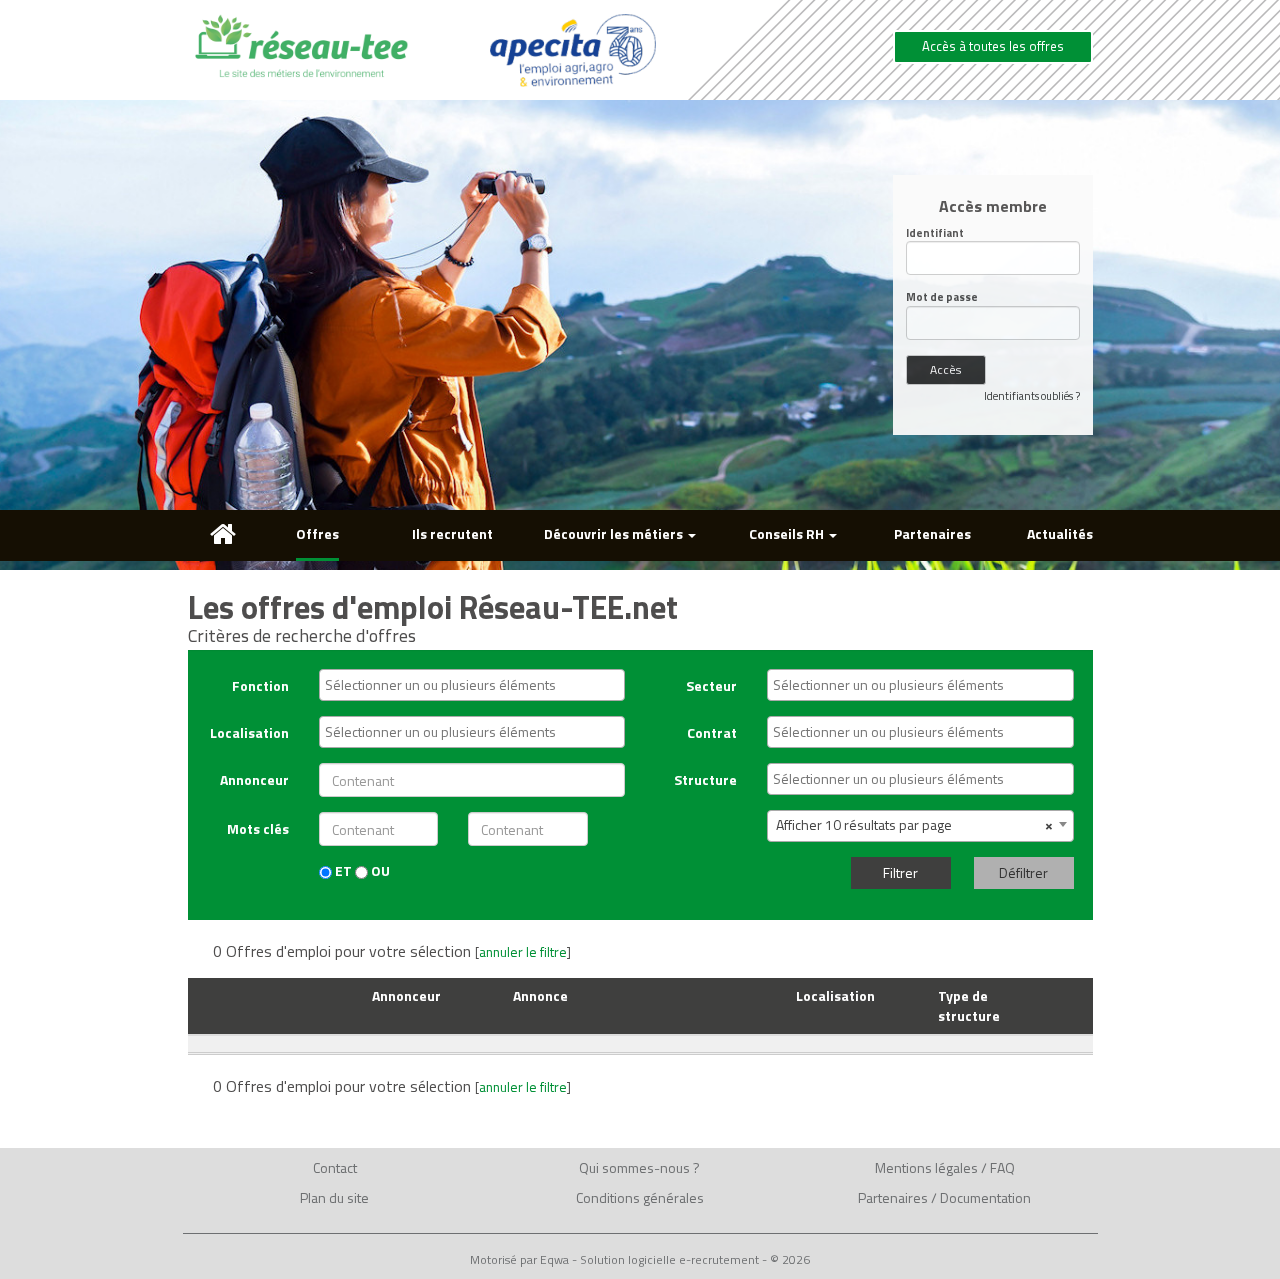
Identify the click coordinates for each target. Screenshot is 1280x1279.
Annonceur (254, 779)
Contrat (712, 732)
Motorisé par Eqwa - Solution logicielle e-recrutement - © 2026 (640, 1260)
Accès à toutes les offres (993, 46)
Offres (317, 533)
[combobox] (472, 685)
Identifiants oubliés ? (1032, 396)
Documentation (985, 1197)
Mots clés (258, 828)
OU (379, 871)
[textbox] (477, 685)
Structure (705, 779)
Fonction (260, 685)
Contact (335, 1167)
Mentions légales (926, 1167)
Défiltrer (1023, 872)
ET (342, 871)
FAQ (1002, 1167)
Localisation (249, 732)
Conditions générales (640, 1197)
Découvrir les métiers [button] (615, 533)
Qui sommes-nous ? (639, 1167)
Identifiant (935, 233)
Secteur (711, 685)
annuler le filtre (523, 952)
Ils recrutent (452, 533)
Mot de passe (942, 297)
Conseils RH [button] (788, 533)
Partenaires (932, 533)
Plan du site (334, 1197)
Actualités (1060, 533)
